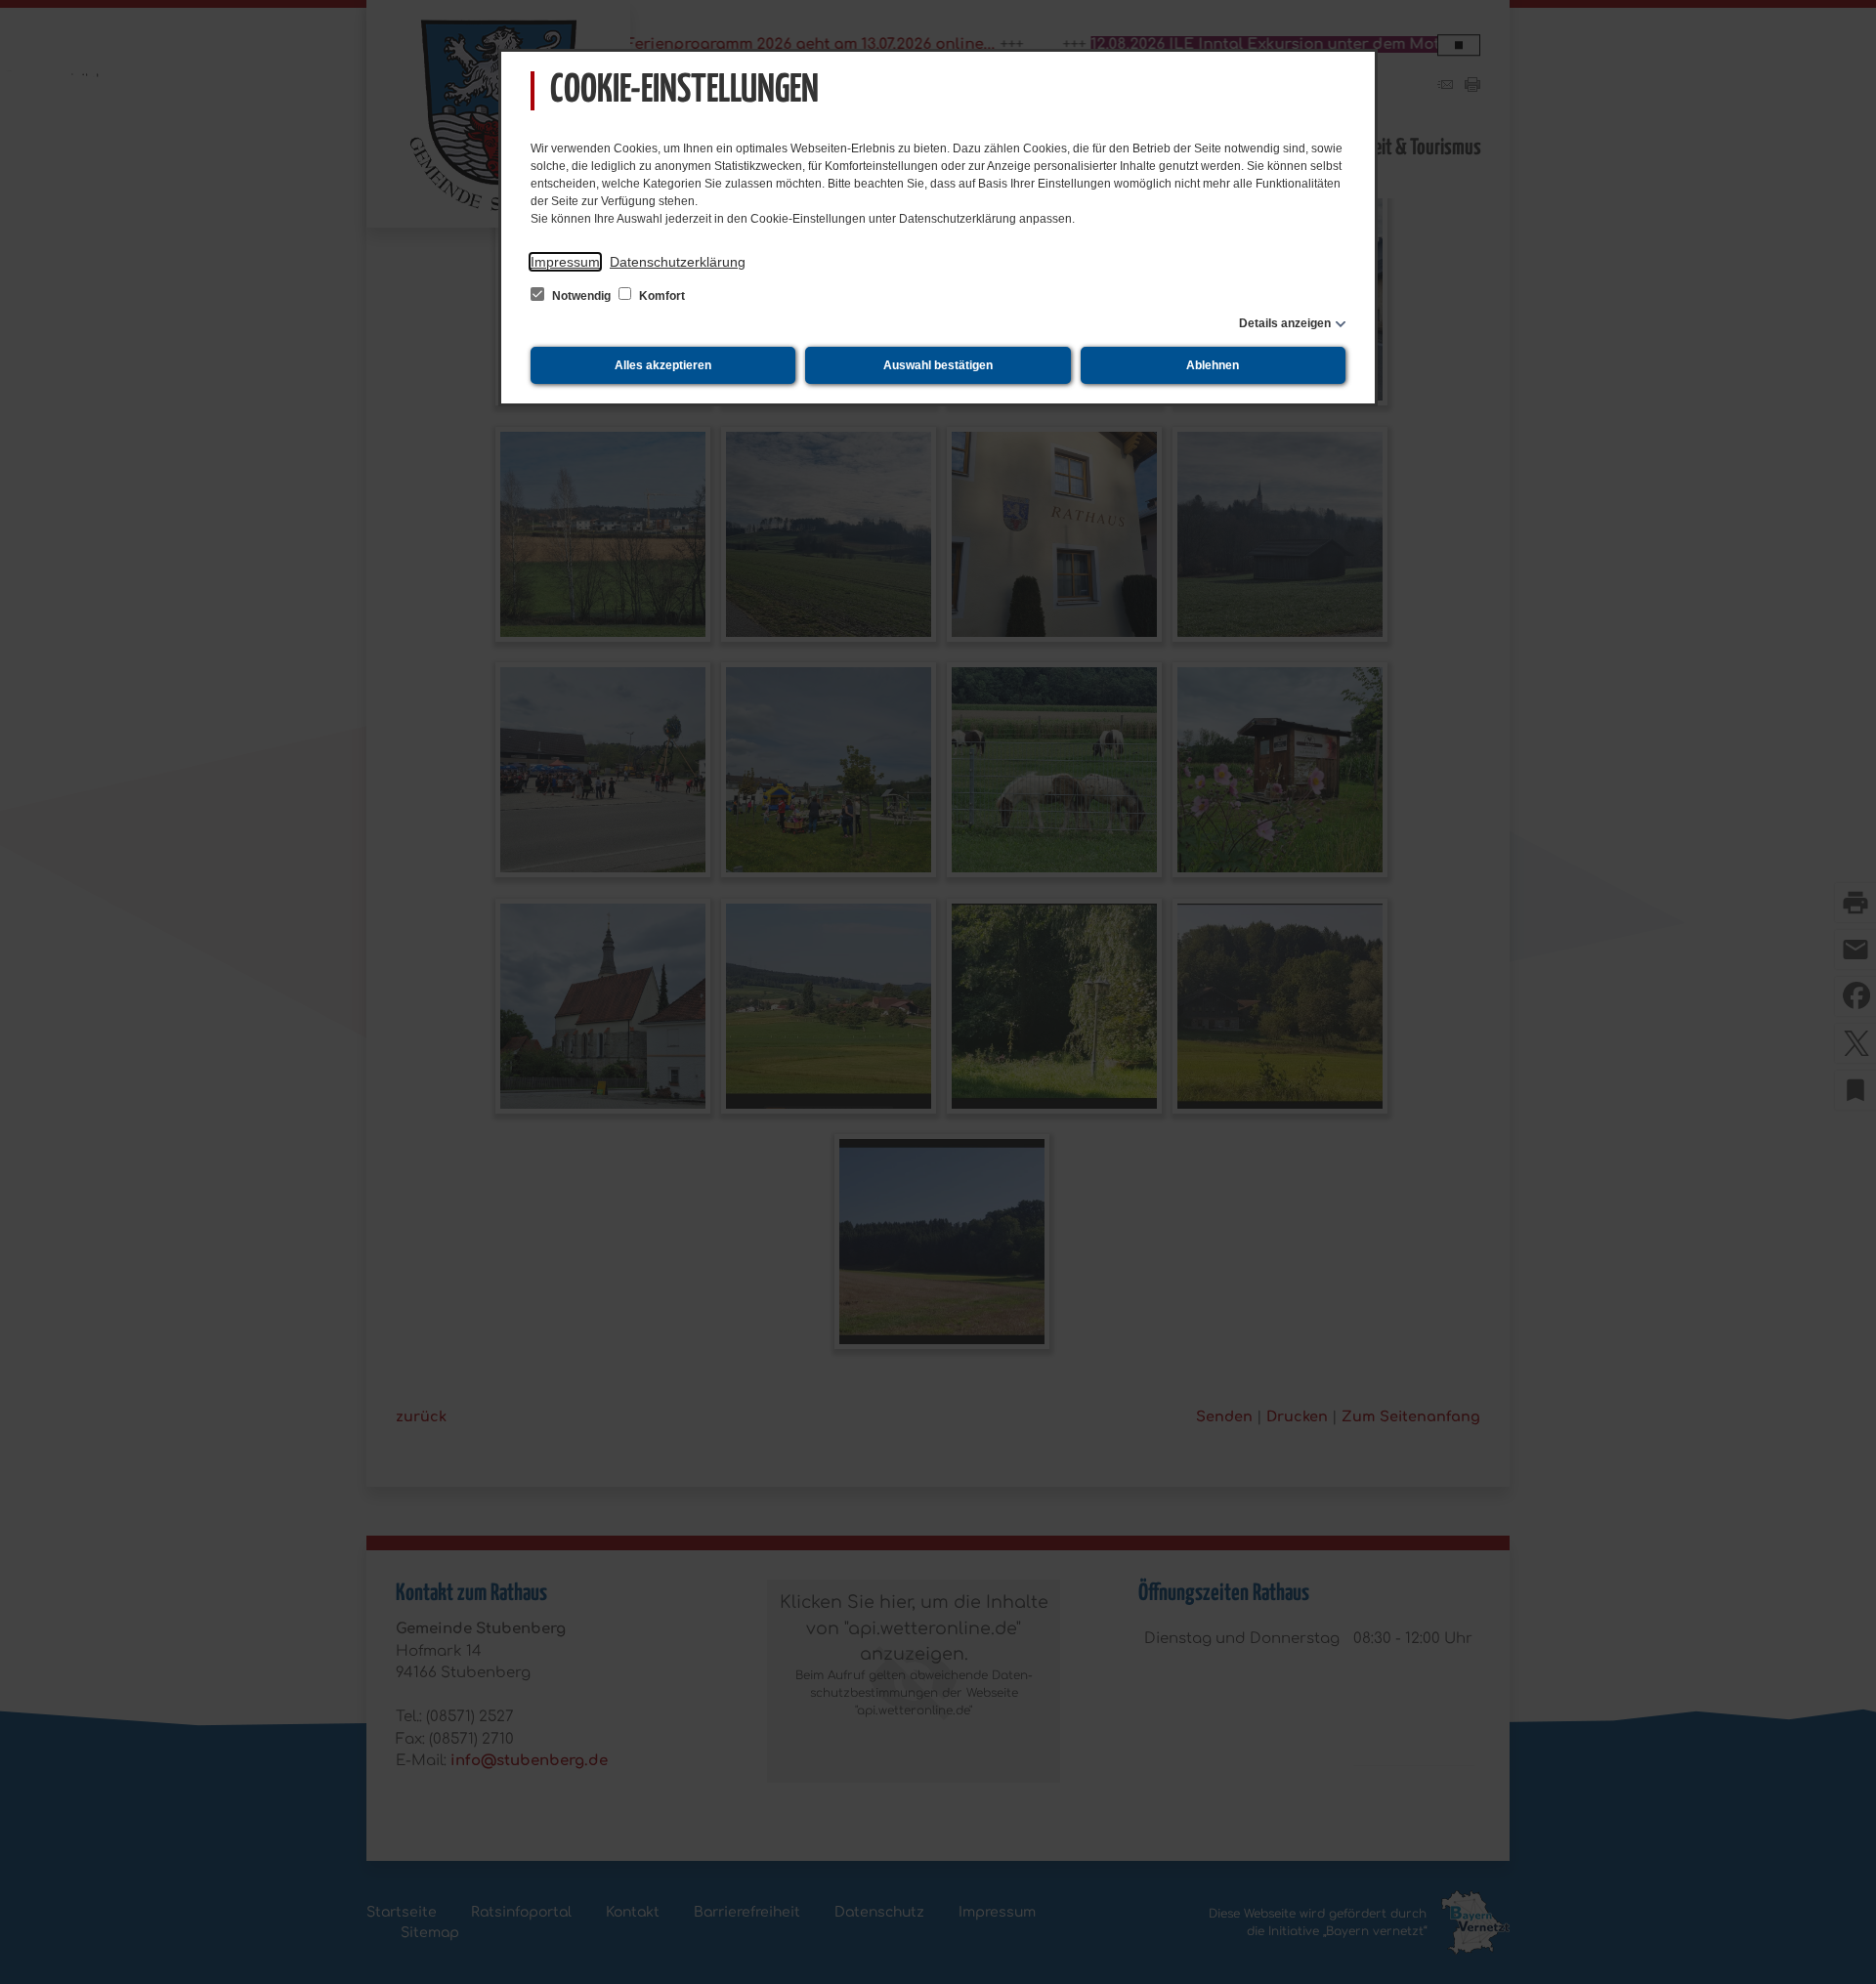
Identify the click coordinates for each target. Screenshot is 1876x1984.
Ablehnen (1213, 365)
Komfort (661, 296)
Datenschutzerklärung (678, 262)
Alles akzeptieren (663, 365)
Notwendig (581, 296)
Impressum (565, 262)
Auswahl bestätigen (938, 365)
